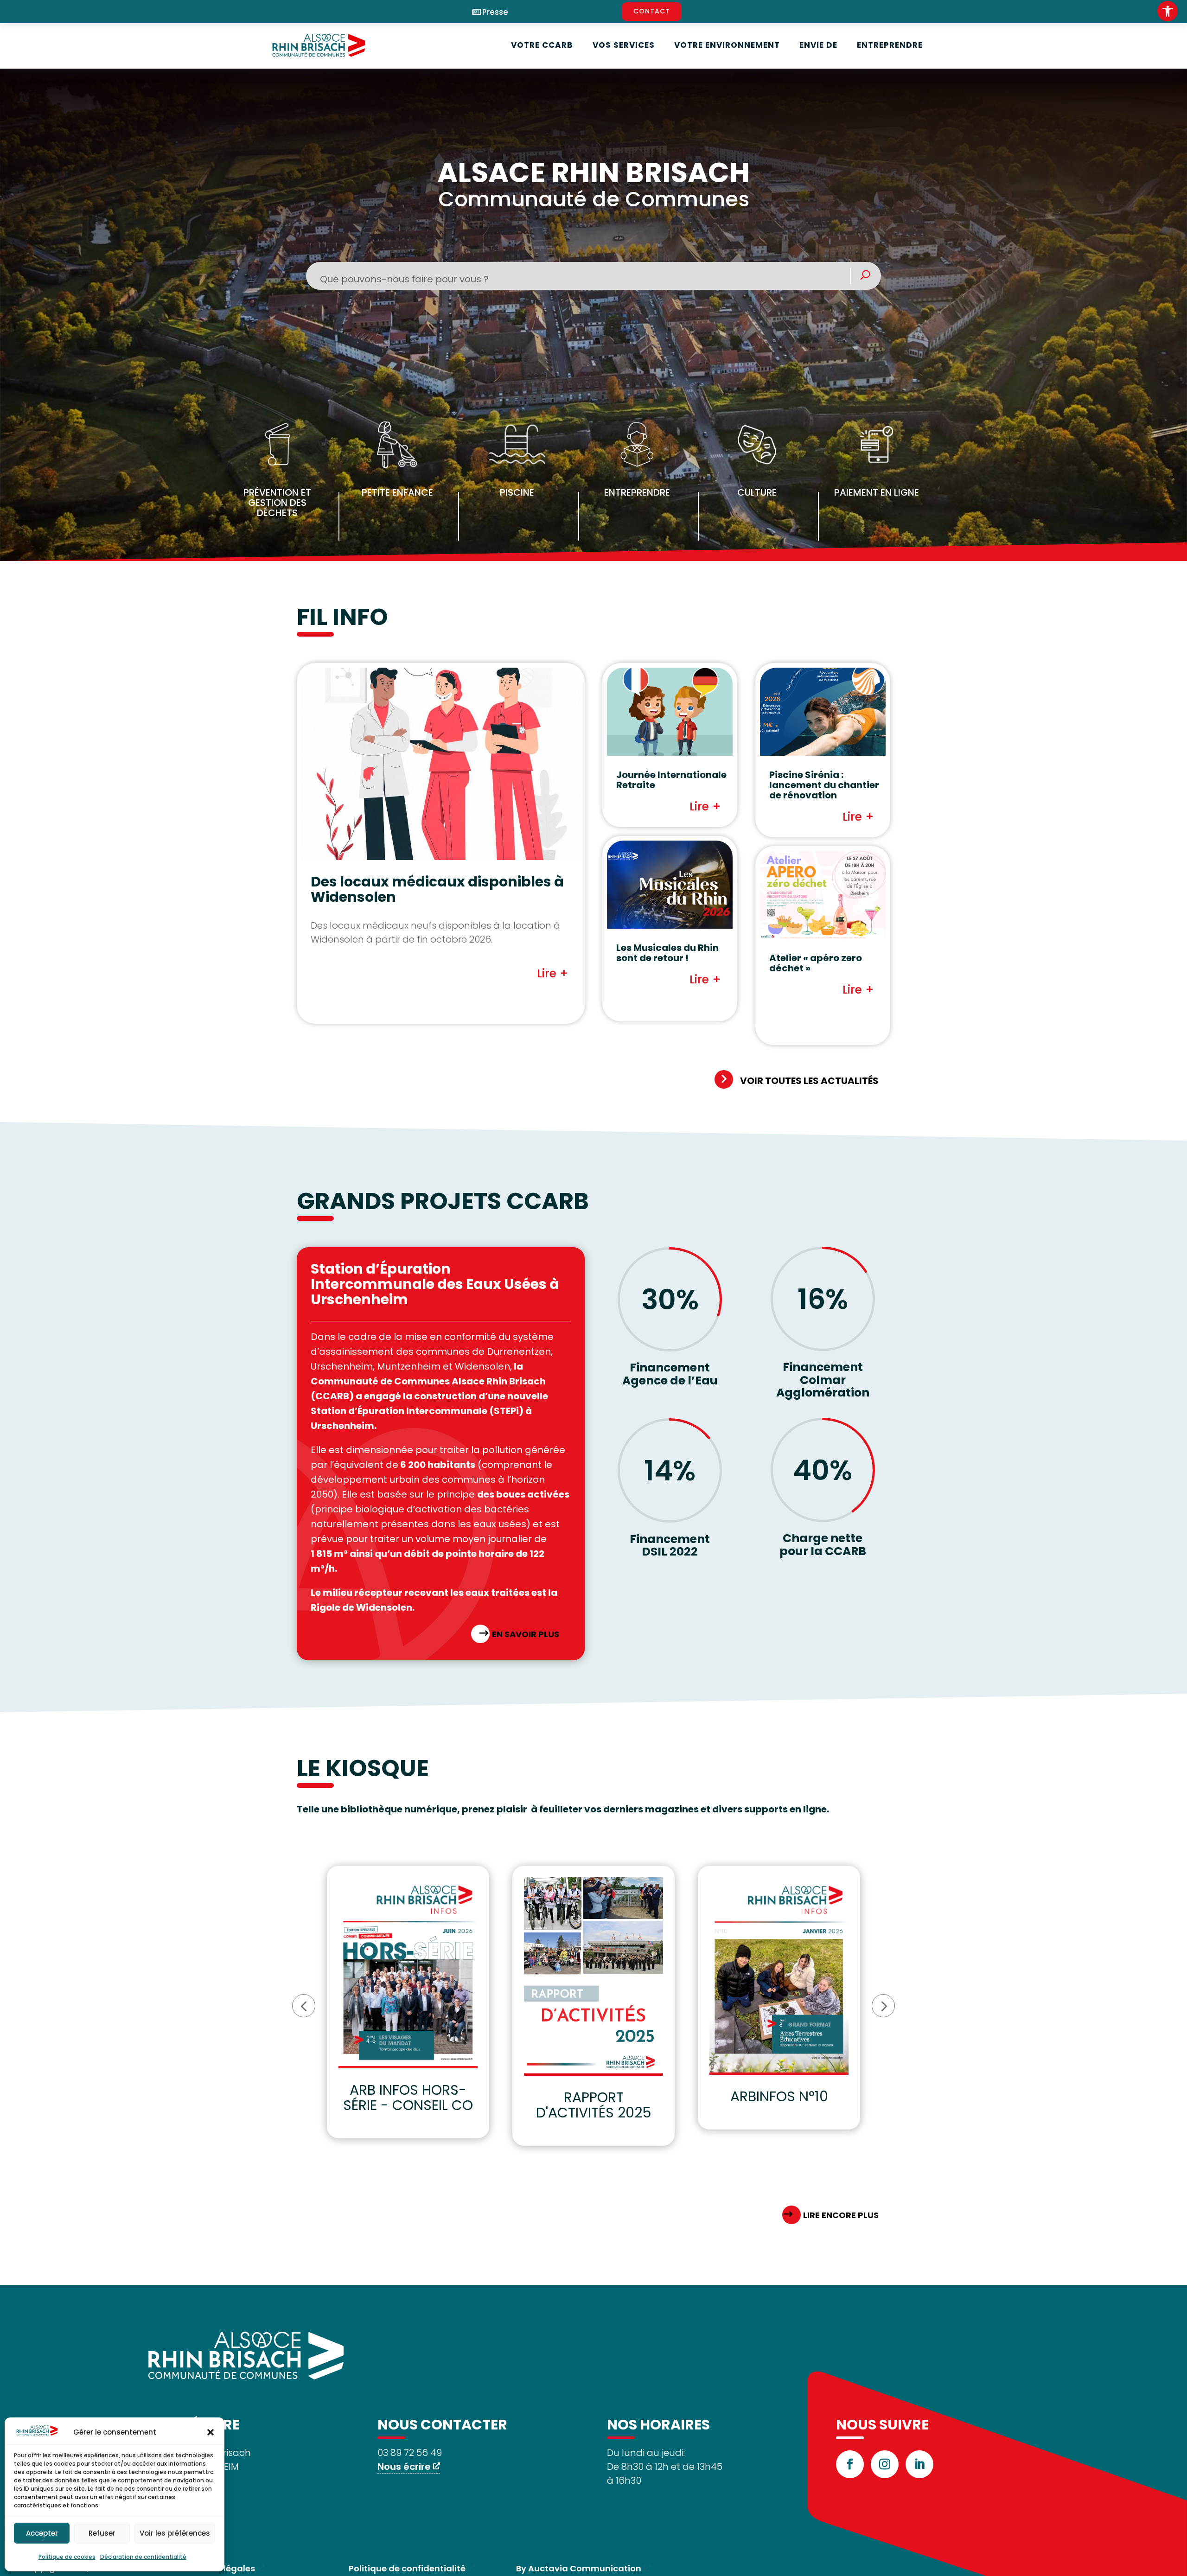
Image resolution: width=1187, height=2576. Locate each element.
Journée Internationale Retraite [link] (671, 780)
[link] (1168, 11)
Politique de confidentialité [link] (407, 2568)
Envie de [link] (818, 45)
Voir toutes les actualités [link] (809, 1081)
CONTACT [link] (652, 11)
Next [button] (883, 2006)
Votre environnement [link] (727, 45)
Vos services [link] (624, 45)
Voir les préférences (175, 2533)
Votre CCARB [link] (542, 45)
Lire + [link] (553, 973)
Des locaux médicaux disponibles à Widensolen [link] (437, 889)
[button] (211, 2432)
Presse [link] (495, 12)
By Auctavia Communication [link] (579, 2568)
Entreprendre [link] (890, 45)
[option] (408, 2002)
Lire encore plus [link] (841, 2215)
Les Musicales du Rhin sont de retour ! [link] (667, 953)
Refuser (102, 2533)
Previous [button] (304, 2006)
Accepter (42, 2533)
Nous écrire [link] (404, 2467)
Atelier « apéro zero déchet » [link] (816, 963)
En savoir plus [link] (526, 1634)
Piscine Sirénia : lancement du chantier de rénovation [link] (824, 785)
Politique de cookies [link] (67, 2557)
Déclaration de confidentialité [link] (143, 2557)
